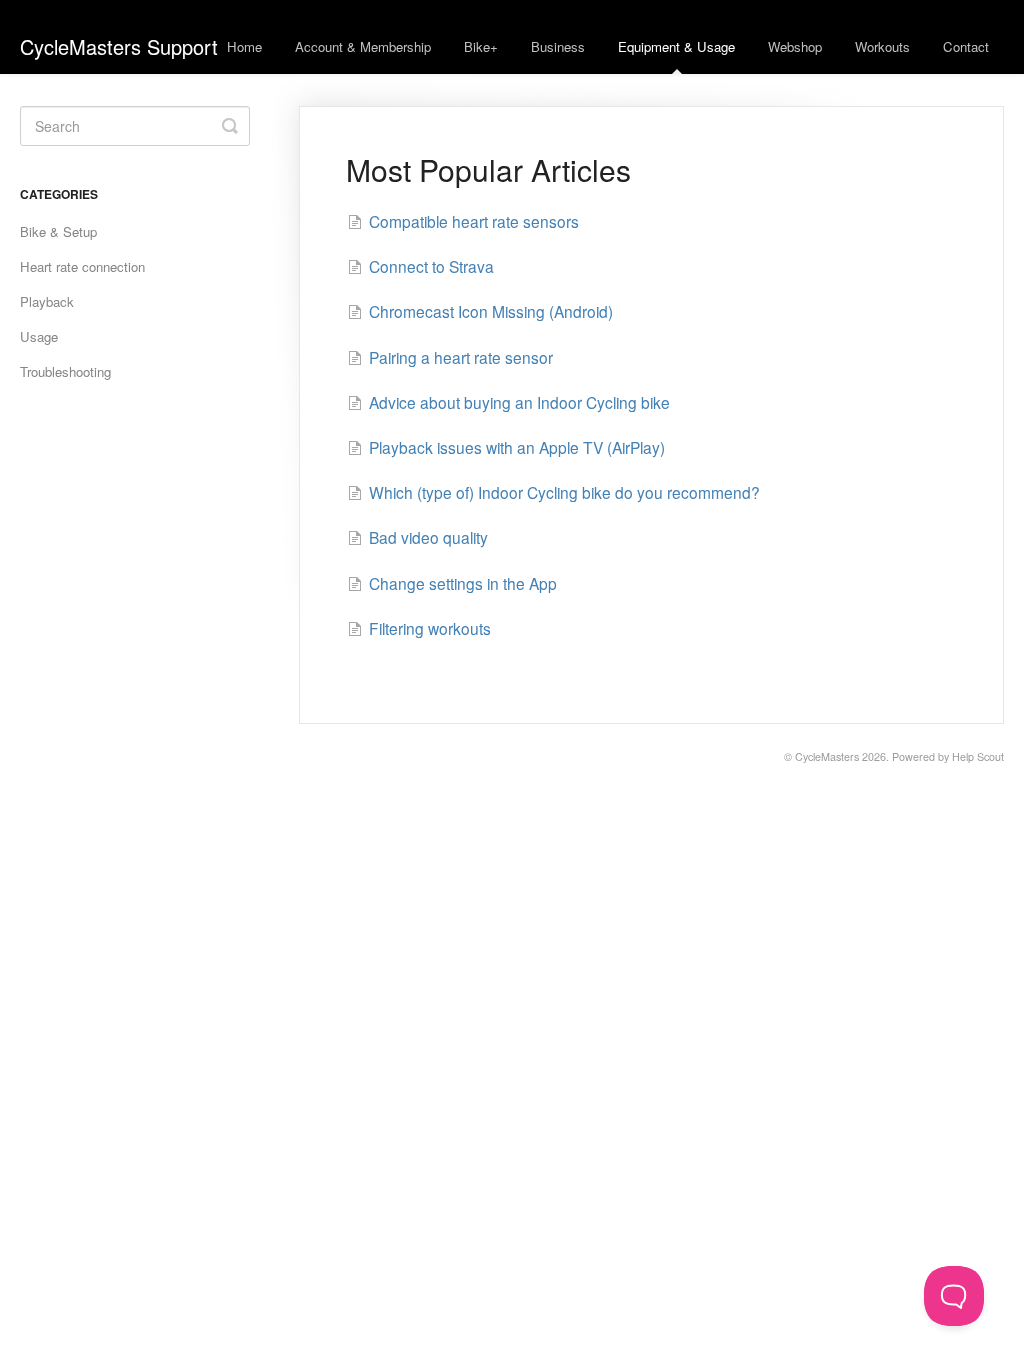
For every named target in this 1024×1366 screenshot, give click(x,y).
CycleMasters (827, 756)
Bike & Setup (58, 231)
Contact (966, 46)
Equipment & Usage (676, 46)
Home (244, 46)
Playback (47, 301)
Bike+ (481, 46)
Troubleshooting (65, 371)
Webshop (795, 46)
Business (558, 46)
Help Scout (978, 756)
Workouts (882, 46)
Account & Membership (363, 46)
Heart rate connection (82, 266)
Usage (39, 336)
